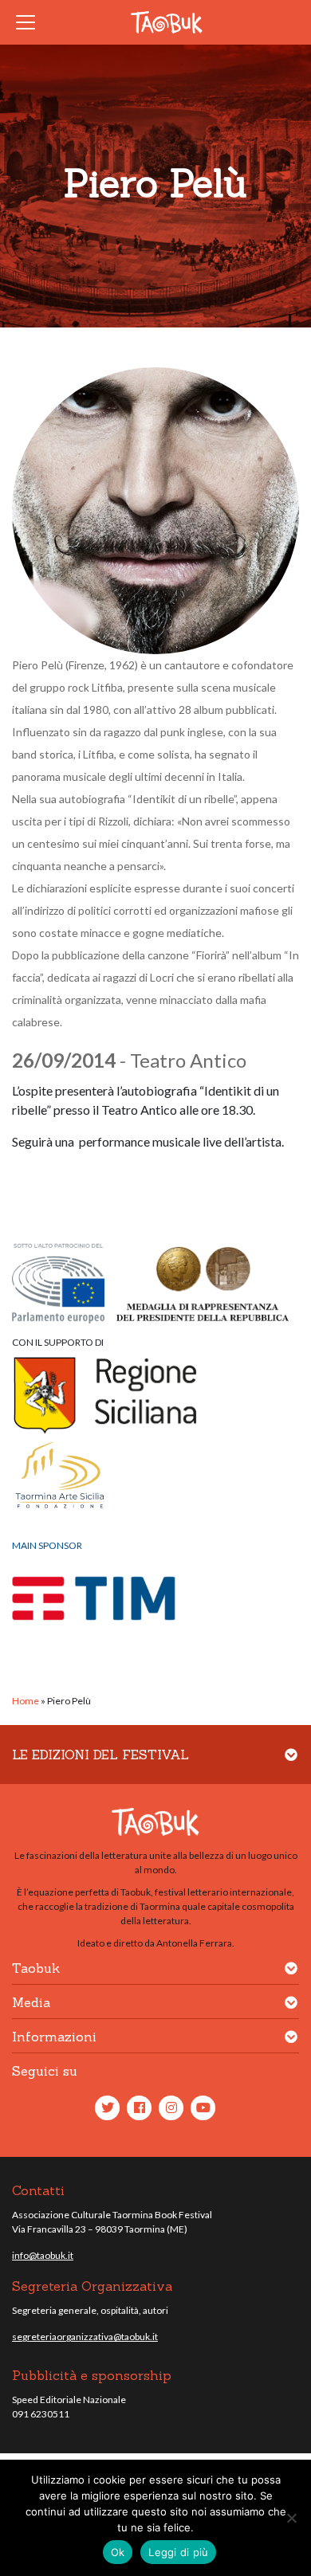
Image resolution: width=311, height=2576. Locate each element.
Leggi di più (178, 2552)
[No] (291, 2518)
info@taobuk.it (43, 2255)
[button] (291, 1764)
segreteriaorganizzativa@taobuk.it (85, 2337)
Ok (118, 2552)
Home (26, 1701)
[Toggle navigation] (30, 22)
